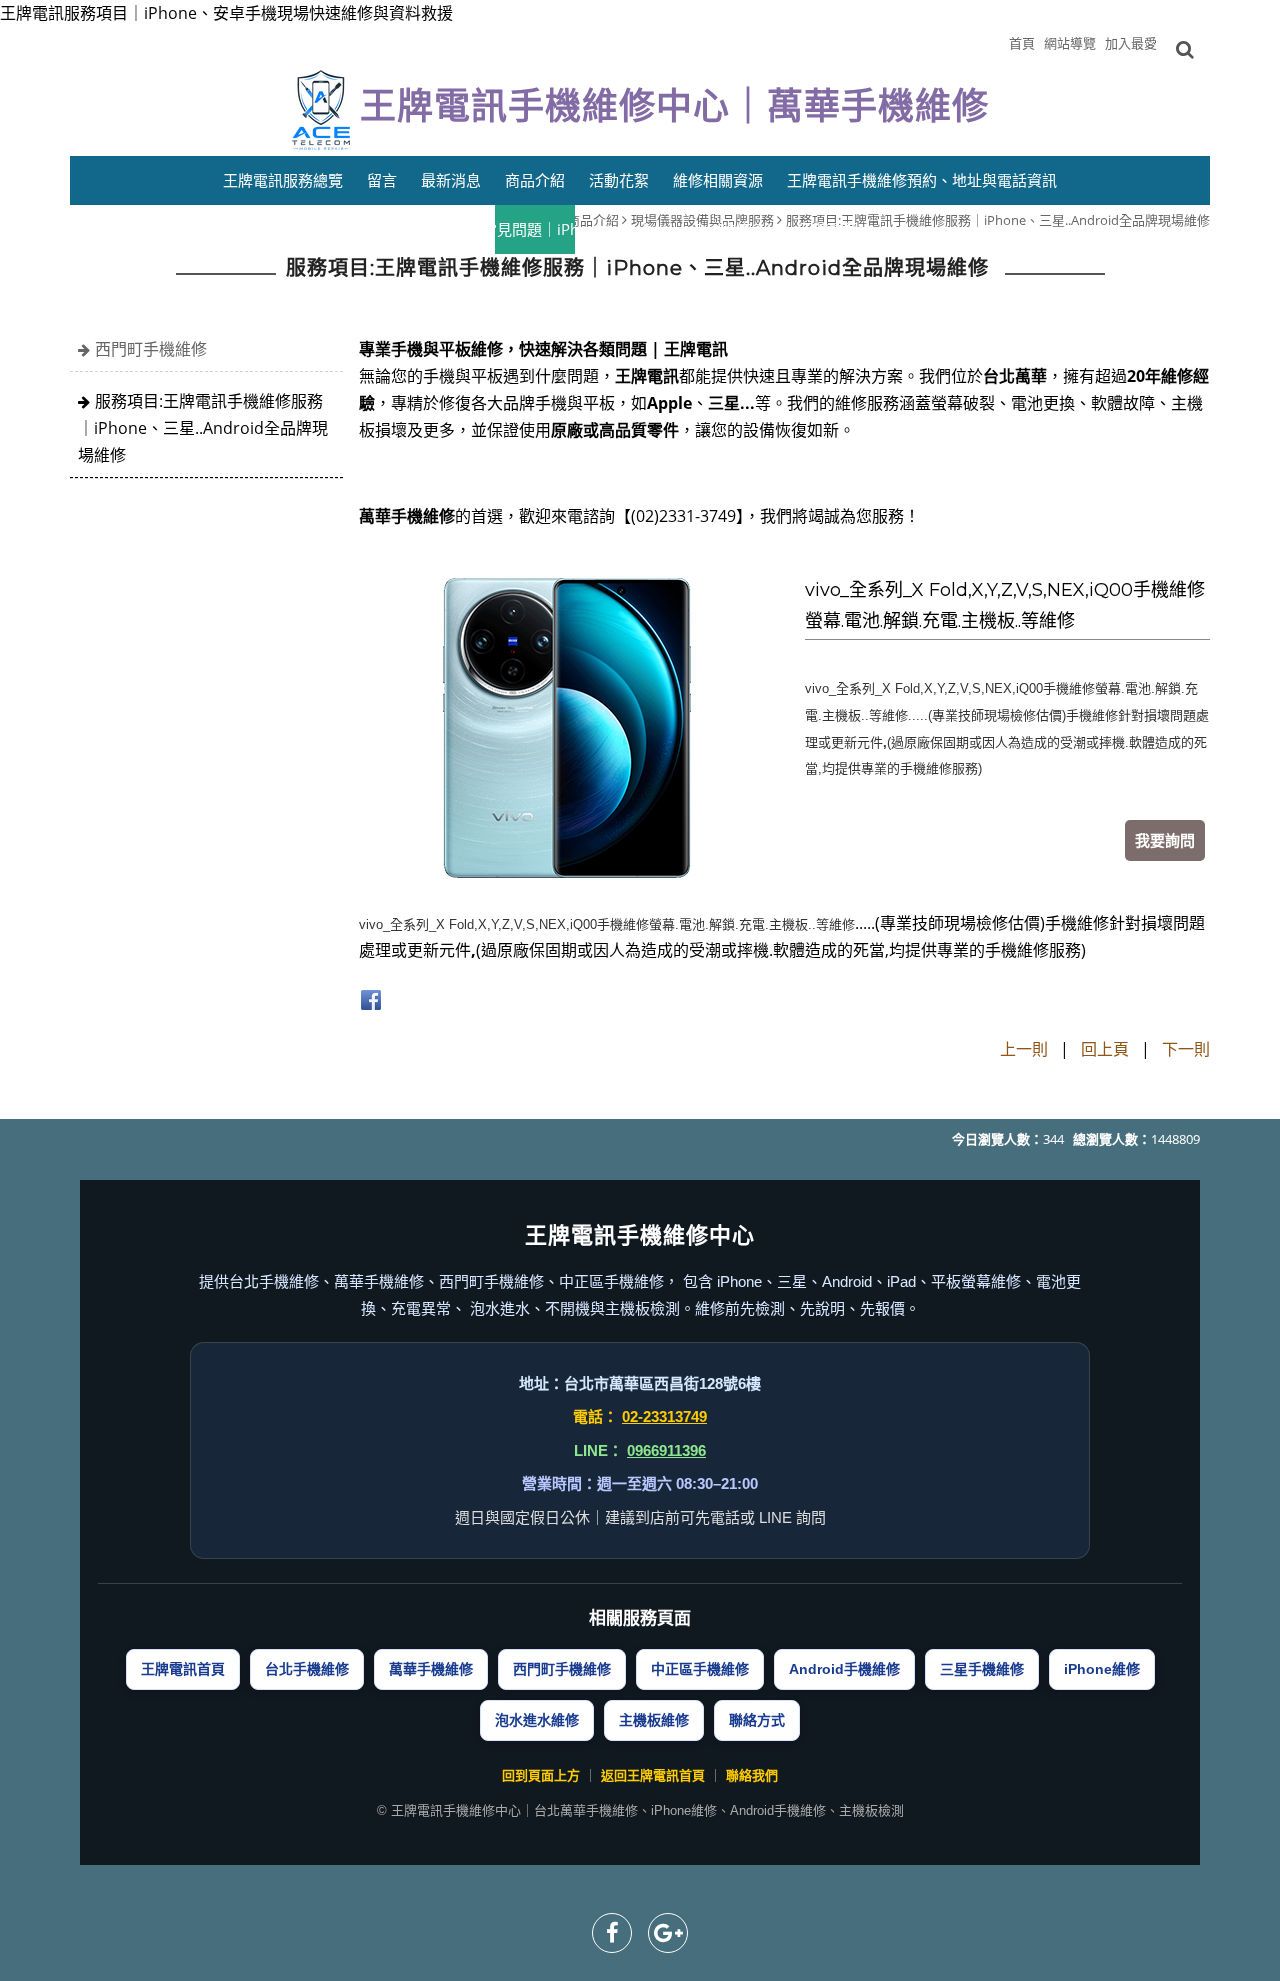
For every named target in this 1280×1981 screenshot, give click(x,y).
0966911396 (666, 1450)
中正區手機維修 (700, 1669)
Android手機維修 (844, 1669)
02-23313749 (664, 1416)
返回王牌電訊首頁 (653, 1775)
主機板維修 (654, 1720)
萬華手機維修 (431, 1669)
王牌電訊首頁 (183, 1669)
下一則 (1186, 1049)
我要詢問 (1165, 840)
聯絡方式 (757, 1720)
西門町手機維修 (151, 349)
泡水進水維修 (537, 1720)
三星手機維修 (982, 1669)
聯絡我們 (752, 1775)
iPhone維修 (1102, 1669)
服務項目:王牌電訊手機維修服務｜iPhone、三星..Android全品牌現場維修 (203, 428)
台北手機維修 (307, 1669)
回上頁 (1105, 1049)
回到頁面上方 (541, 1775)
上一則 (1024, 1049)
